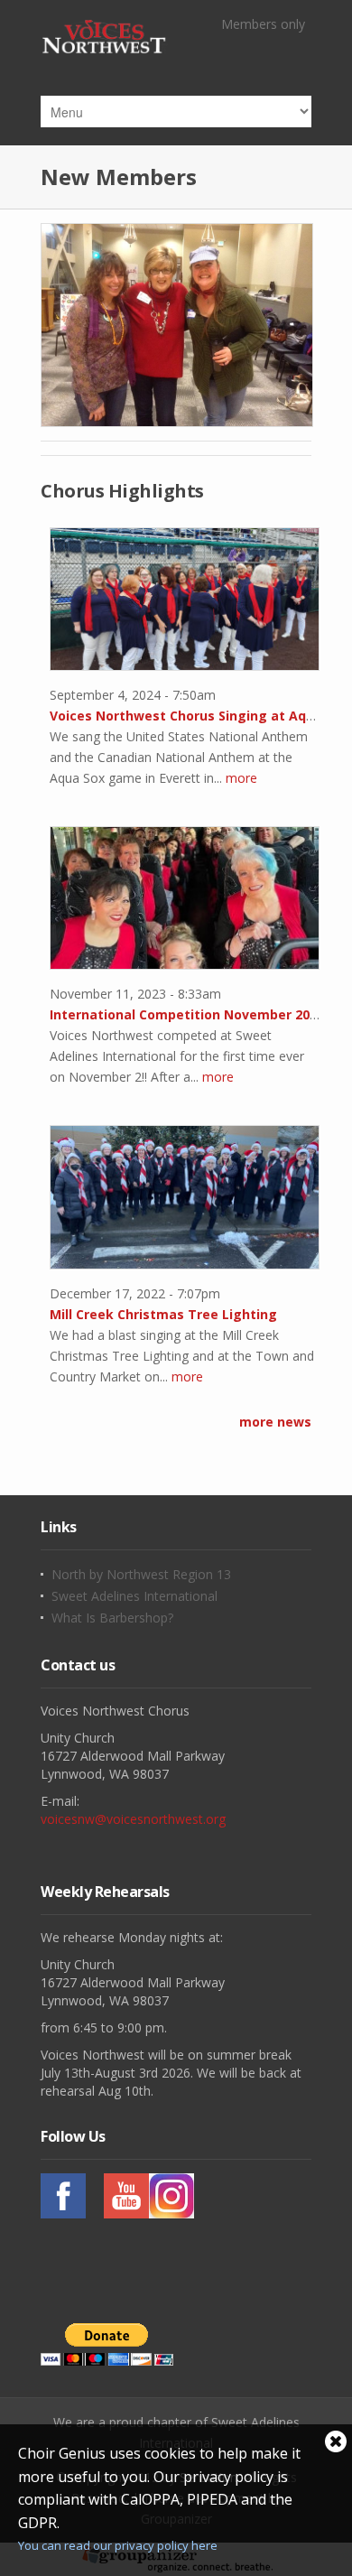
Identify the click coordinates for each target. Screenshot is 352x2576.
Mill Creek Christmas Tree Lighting (163, 1314)
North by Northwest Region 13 (141, 1575)
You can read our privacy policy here (118, 2545)
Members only (263, 24)
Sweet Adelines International (134, 1596)
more (241, 778)
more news (275, 1422)
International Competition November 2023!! (190, 1014)
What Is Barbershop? (112, 1618)
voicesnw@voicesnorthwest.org (133, 1819)
